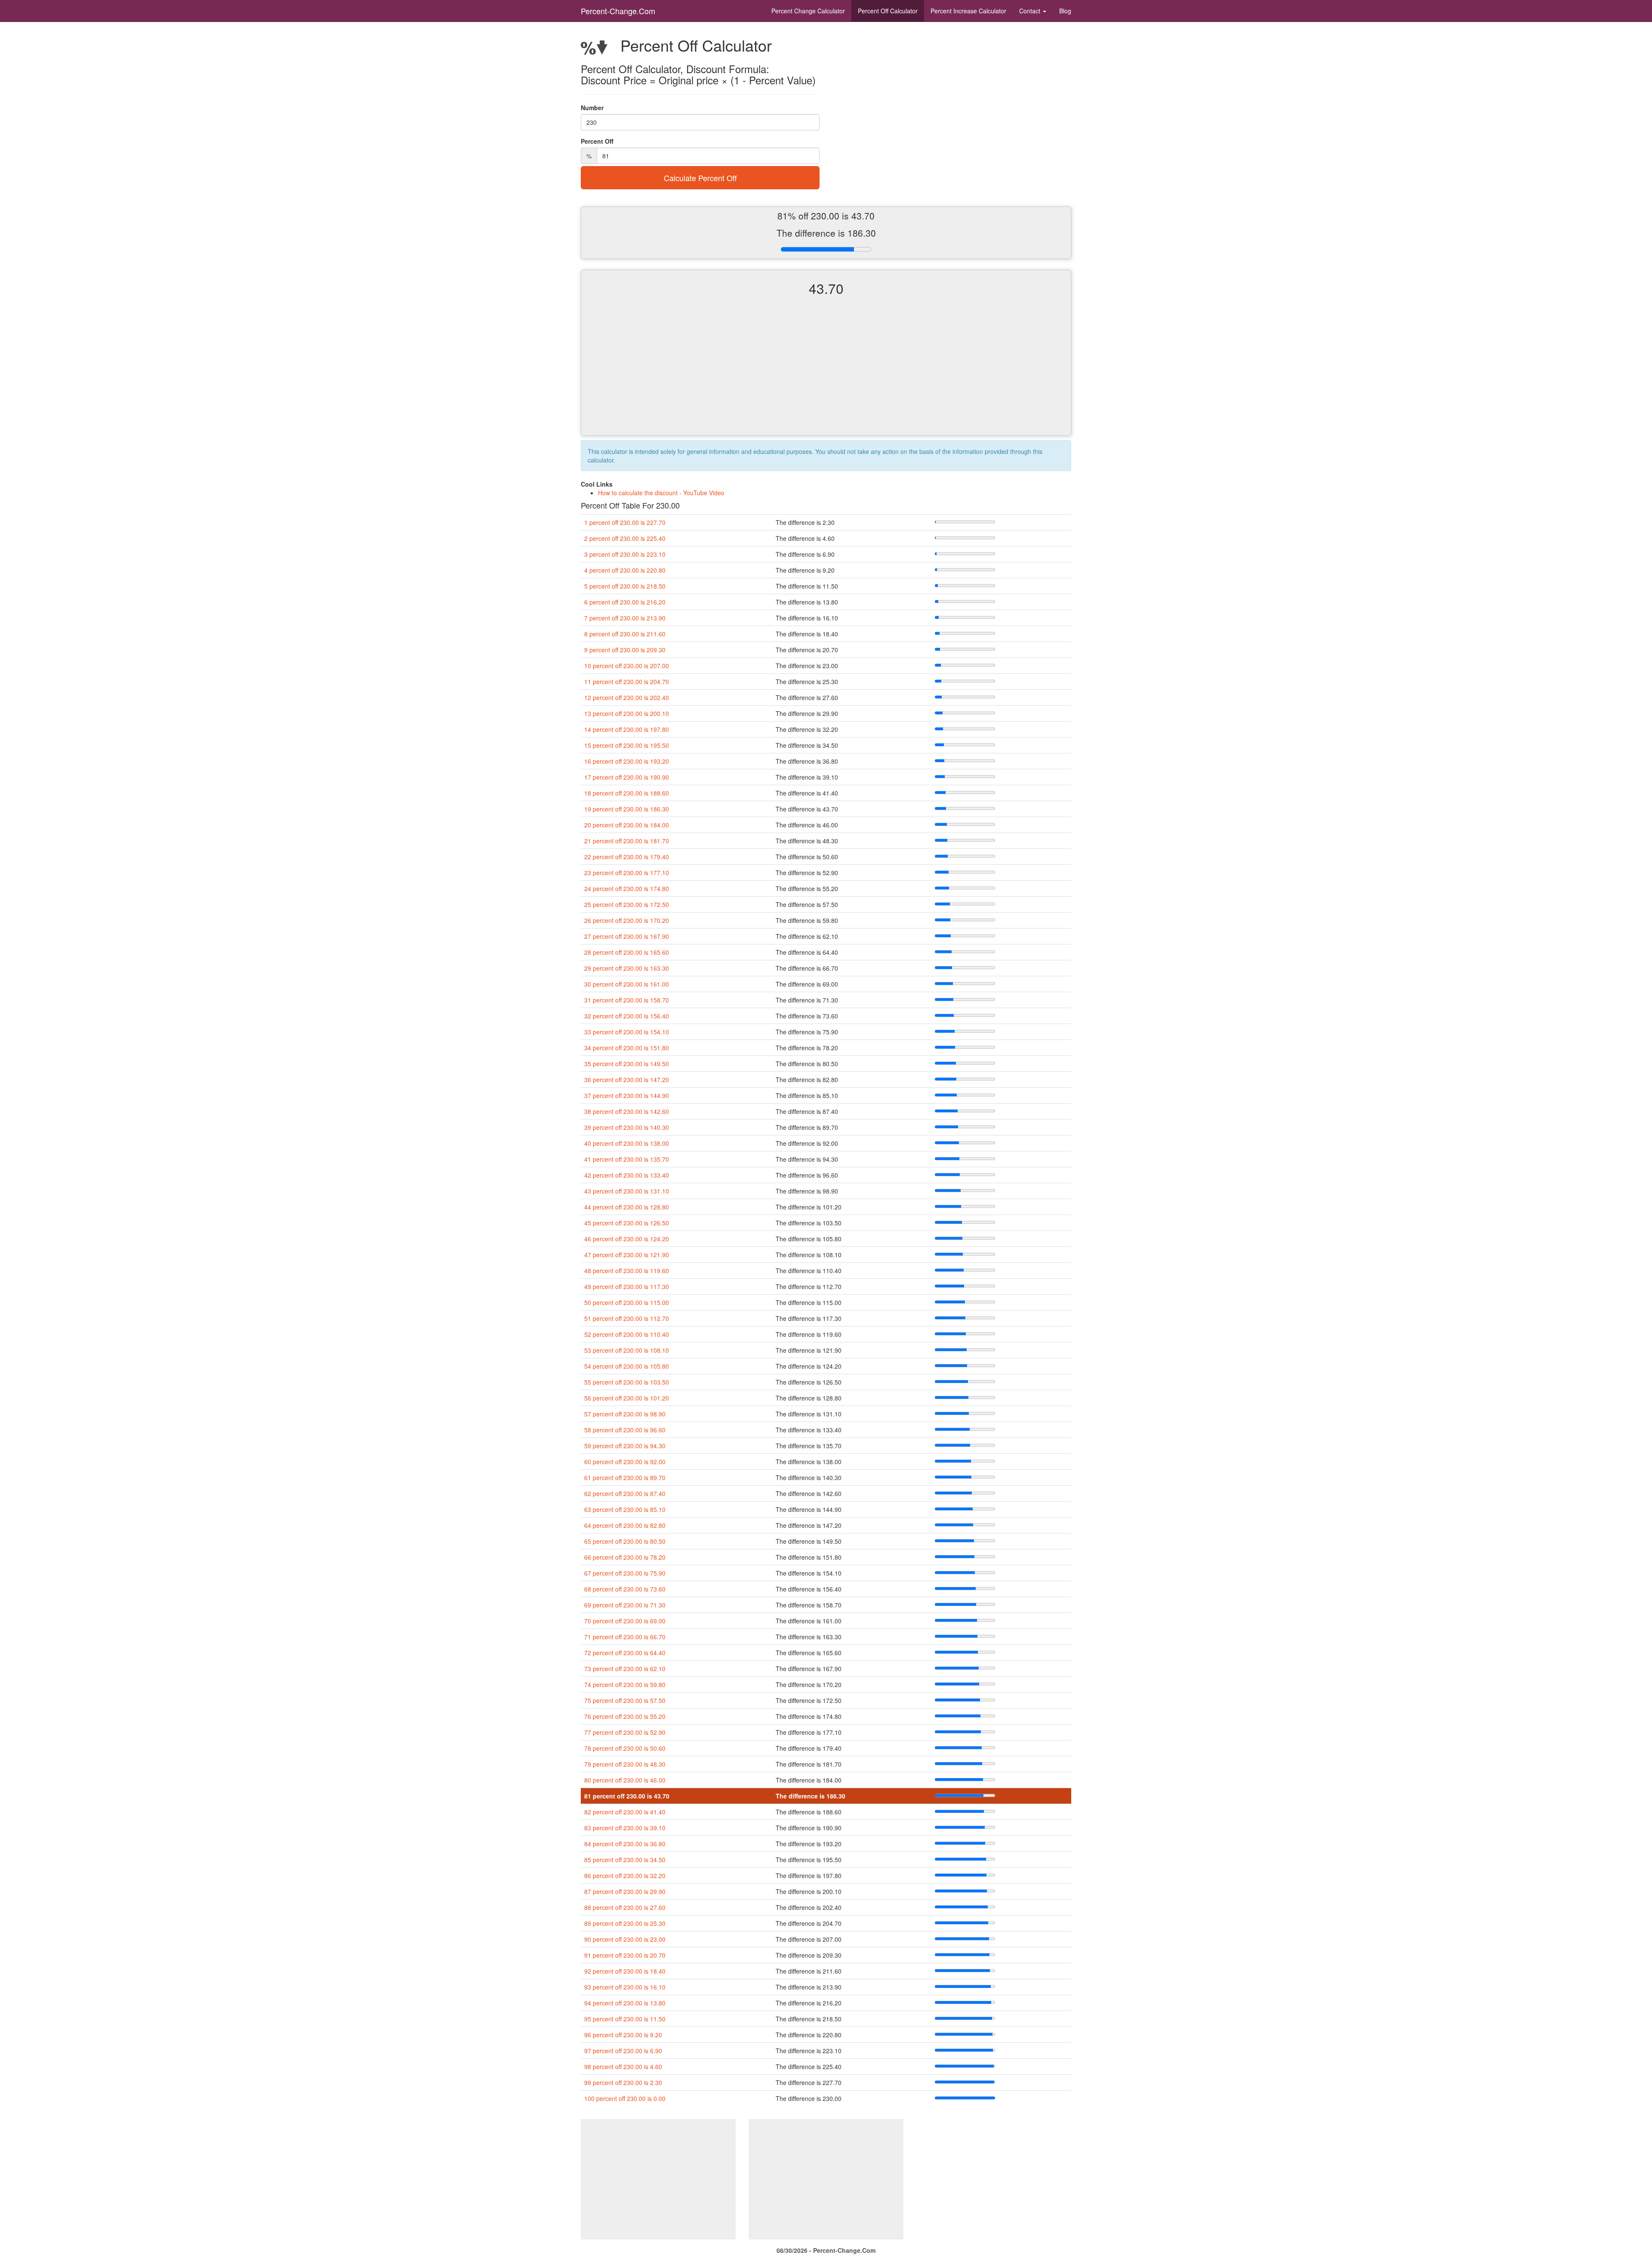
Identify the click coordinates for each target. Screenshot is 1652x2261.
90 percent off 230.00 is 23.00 (625, 1939)
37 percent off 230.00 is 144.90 (627, 1095)
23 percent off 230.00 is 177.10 (627, 873)
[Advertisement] (826, 373)
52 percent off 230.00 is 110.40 (627, 1334)
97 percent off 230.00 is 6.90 (623, 2051)
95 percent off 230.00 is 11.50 (625, 2019)
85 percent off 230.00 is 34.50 (625, 1860)
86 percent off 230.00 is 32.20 (625, 1875)
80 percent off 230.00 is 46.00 (625, 1780)
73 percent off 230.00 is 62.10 (625, 1669)
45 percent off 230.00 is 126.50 (627, 1223)
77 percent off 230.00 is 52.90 (625, 1732)
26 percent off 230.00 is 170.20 (627, 920)
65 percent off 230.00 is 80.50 (625, 1541)
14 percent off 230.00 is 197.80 (627, 729)
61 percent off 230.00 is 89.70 (625, 1478)
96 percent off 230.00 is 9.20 (623, 2035)
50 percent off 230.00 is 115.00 (627, 1302)
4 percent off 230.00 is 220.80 (625, 570)
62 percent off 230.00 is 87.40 (625, 1493)
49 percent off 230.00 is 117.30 (627, 1286)
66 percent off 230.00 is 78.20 (625, 1557)
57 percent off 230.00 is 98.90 (625, 1414)
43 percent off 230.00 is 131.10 (627, 1191)
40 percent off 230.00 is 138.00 (627, 1143)
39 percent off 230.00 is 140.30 (627, 1127)
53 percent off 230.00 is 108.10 (627, 1350)
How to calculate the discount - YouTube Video (661, 493)
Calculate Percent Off (700, 178)
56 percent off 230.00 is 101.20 (627, 1398)
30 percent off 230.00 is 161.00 (627, 984)
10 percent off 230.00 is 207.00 (627, 666)
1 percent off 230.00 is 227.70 (625, 522)
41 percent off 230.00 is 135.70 (627, 1159)
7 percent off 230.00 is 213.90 (625, 618)
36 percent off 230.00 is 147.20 (627, 1080)
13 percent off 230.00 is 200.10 (627, 713)
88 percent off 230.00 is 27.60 (625, 1907)
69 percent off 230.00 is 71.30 (625, 1605)
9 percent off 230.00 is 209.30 (625, 650)
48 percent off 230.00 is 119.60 (627, 1271)
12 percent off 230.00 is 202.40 (627, 697)
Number (592, 108)
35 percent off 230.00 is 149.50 (627, 1064)
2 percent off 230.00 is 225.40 (625, 538)
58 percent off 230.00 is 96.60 (625, 1430)
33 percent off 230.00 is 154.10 (627, 1032)
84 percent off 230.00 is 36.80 (625, 1844)
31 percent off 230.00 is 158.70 (627, 1000)
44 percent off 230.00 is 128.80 (627, 1207)
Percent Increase (968, 11)
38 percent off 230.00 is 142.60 (627, 1111)
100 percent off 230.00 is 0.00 (625, 2098)
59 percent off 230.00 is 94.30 (625, 1446)
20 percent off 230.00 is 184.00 (627, 825)
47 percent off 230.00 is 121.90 (627, 1255)
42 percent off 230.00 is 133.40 (627, 1175)
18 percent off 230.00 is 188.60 (627, 793)
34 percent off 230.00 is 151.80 (627, 1048)
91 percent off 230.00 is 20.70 (625, 1955)
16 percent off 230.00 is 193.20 (627, 761)
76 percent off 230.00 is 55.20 (625, 1716)
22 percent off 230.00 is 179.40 (627, 857)
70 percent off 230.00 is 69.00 (625, 1621)
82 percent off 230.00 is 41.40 (625, 1812)
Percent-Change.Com (618, 11)
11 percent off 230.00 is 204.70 (627, 682)
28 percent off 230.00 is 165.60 (627, 952)
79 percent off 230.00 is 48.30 (625, 1764)
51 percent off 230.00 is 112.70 (627, 1318)
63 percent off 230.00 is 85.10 (625, 1509)
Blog (1065, 11)
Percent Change (808, 11)
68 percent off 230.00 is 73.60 (625, 1589)
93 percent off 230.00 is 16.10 (625, 1987)
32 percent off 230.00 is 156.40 (627, 1016)
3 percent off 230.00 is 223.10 (625, 554)
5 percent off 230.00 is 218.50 (625, 586)
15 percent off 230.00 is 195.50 (627, 745)
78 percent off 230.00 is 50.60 (625, 1748)
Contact (1031, 11)
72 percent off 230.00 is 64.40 (625, 1653)
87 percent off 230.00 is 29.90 (625, 1891)
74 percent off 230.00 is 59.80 (625, 1684)
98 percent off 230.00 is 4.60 (623, 2067)
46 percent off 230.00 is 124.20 (627, 1239)
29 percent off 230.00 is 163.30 (627, 968)
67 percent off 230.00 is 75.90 (625, 1573)
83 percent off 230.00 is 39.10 (625, 1828)
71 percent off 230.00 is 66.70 (625, 1637)
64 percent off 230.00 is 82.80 (625, 1525)
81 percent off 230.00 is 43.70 (627, 1796)
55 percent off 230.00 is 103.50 (627, 1382)
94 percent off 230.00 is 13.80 (625, 2003)
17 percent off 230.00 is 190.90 (627, 777)
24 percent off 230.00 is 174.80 (627, 888)
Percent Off (888, 11)
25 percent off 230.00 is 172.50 (627, 904)
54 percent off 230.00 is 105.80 (627, 1366)
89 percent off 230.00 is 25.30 (625, 1923)
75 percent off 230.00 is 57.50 (625, 1700)
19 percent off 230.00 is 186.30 (627, 809)
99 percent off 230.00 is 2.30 (623, 2082)
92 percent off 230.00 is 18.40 (625, 1971)
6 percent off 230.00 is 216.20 (625, 602)
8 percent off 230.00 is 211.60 (625, 634)
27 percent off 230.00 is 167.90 (627, 936)
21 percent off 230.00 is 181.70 (627, 841)
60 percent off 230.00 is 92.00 (625, 1462)
